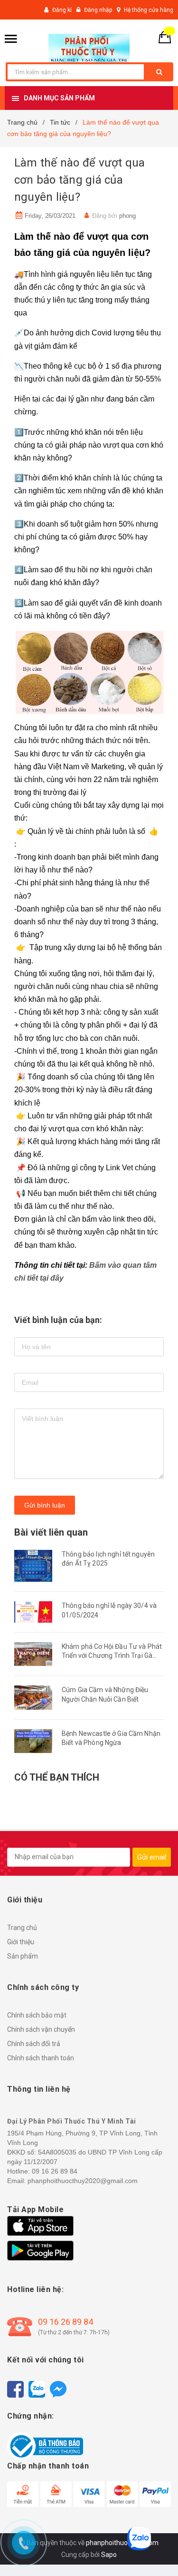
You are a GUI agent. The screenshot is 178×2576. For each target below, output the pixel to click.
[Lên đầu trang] (156, 2552)
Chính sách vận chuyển (41, 2029)
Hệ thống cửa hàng (149, 10)
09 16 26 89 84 (66, 2322)
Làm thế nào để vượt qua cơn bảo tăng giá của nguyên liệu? (80, 180)
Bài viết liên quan (51, 1532)
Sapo (109, 2555)
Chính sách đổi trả (34, 2044)
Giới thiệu (21, 1942)
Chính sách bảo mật (37, 2015)
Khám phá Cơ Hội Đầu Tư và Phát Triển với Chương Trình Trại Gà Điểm (112, 1656)
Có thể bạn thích (57, 1777)
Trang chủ (22, 1928)
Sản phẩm (23, 1956)
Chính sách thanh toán (41, 2058)
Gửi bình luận (45, 1505)
